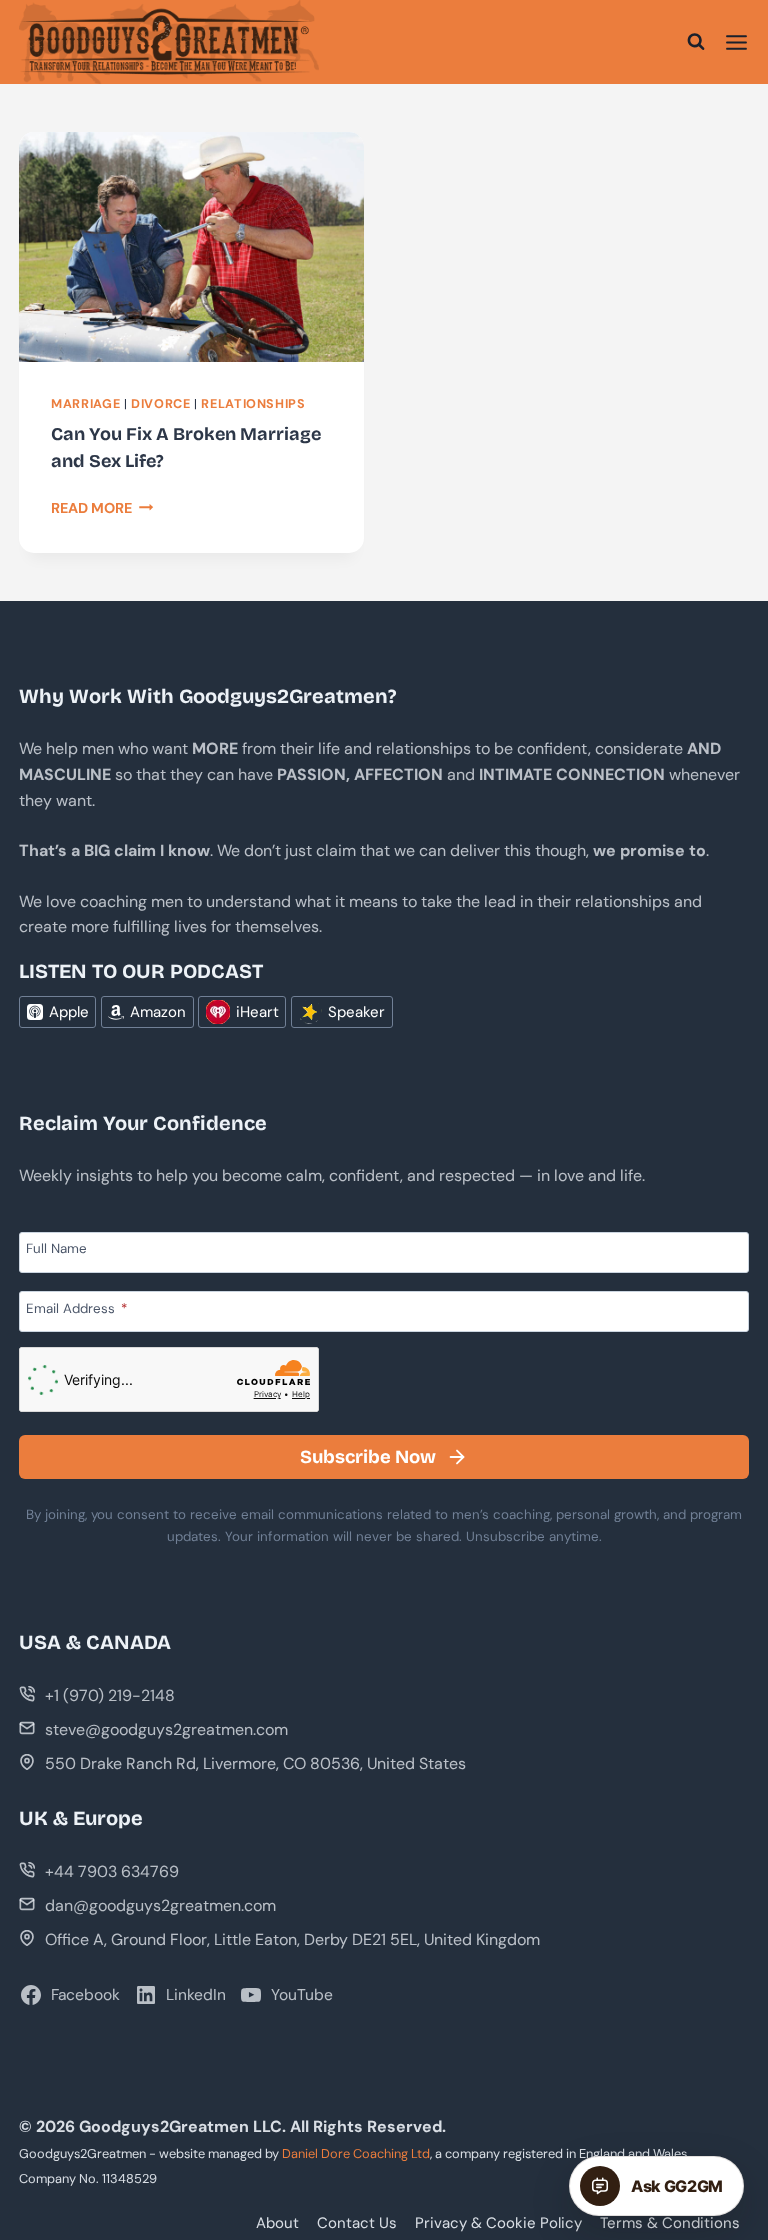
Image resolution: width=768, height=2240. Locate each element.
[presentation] (191, 247)
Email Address (76, 1308)
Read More (102, 508)
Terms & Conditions (670, 2223)
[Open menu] (736, 42)
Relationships (253, 404)
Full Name (56, 1248)
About (277, 2223)
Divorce (160, 404)
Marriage (85, 404)
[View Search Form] (696, 42)
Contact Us (357, 2223)
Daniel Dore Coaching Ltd (356, 2153)
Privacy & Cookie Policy (498, 2223)
